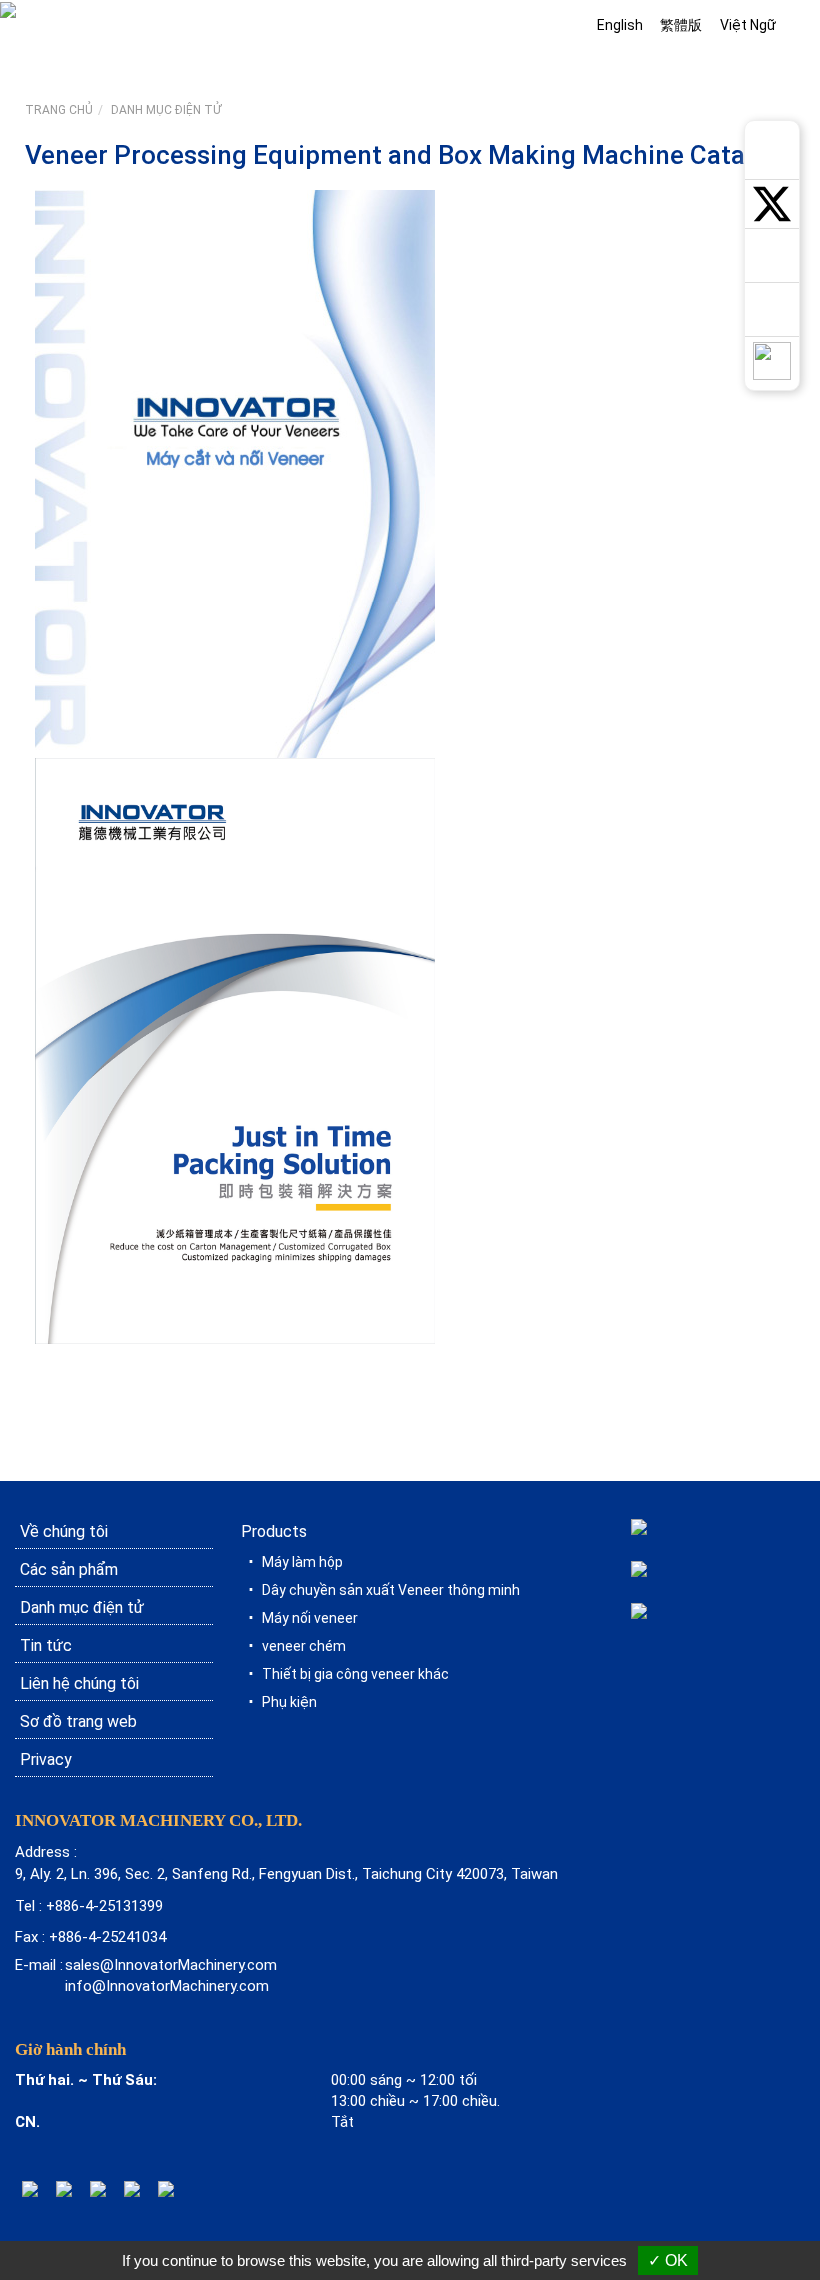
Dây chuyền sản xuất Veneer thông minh (391, 1590)
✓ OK (668, 2260)
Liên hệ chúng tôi (79, 1683)
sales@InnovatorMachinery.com (171, 1965)
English (620, 25)
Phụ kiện (289, 1702)
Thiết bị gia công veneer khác (355, 1674)
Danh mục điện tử (166, 110)
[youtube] (132, 2188)
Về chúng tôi (64, 1531)
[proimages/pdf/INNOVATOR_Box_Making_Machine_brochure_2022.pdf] (235, 1049)
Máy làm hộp (302, 1562)
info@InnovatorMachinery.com (167, 1986)
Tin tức (46, 1645)
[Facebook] (98, 2188)
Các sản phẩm (69, 1569)
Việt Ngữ (748, 25)
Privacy (46, 1759)
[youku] (166, 2188)
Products (274, 1531)
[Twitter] (64, 2188)
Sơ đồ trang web (78, 1721)
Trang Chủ (59, 110)
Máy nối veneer (310, 1618)
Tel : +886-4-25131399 (89, 1906)
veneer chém (304, 1646)
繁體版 (681, 25)
